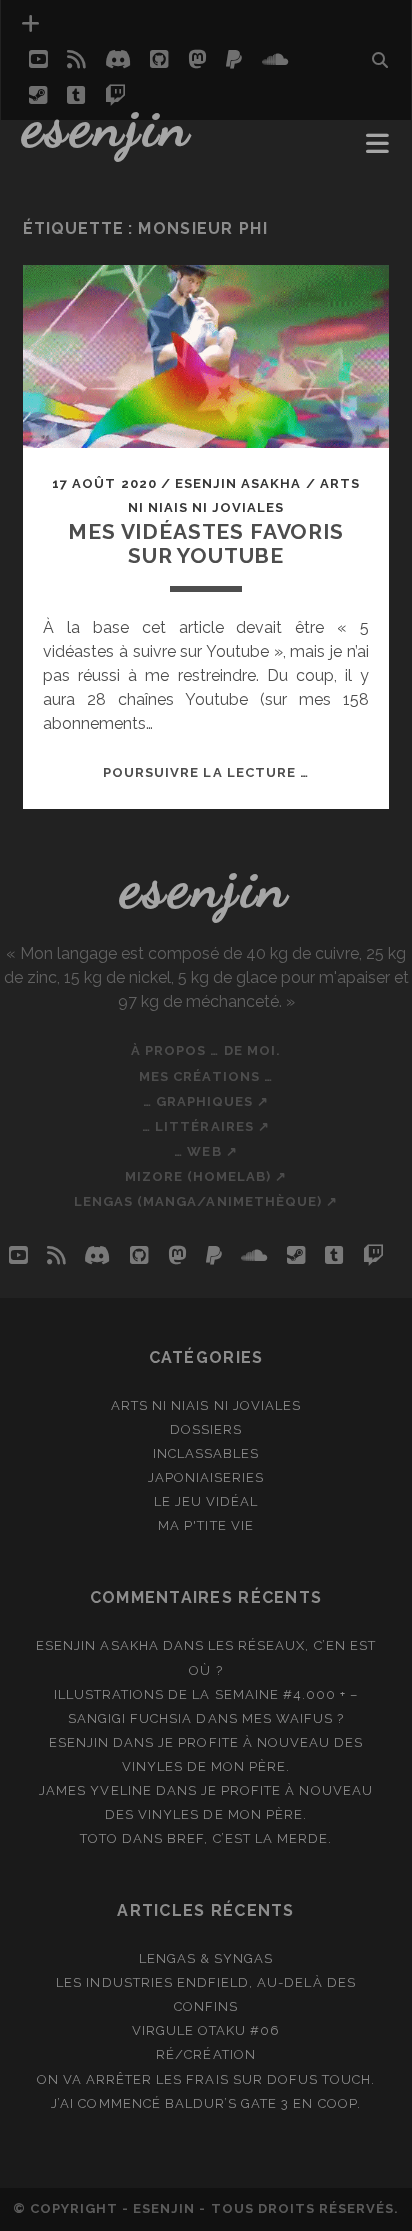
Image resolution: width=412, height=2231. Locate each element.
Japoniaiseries (206, 1477)
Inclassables (206, 1453)
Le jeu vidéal (206, 1501)
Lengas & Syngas (206, 1958)
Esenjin (108, 125)
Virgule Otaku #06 (206, 2030)
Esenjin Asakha (238, 483)
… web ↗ (205, 1151)
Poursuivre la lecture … (206, 772)
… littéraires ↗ (206, 1126)
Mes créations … (206, 1076)
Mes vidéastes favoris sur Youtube (206, 543)
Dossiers (206, 1429)
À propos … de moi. (206, 1050)
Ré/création (205, 2054)
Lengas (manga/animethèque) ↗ (206, 1201)
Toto (99, 1838)
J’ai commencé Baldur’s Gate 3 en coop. (206, 2103)
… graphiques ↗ (206, 1101)
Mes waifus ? (293, 1718)
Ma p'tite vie (206, 1525)
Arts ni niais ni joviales (206, 1405)
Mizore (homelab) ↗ (206, 1176)
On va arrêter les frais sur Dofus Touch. (206, 2079)
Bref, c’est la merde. (249, 1838)
